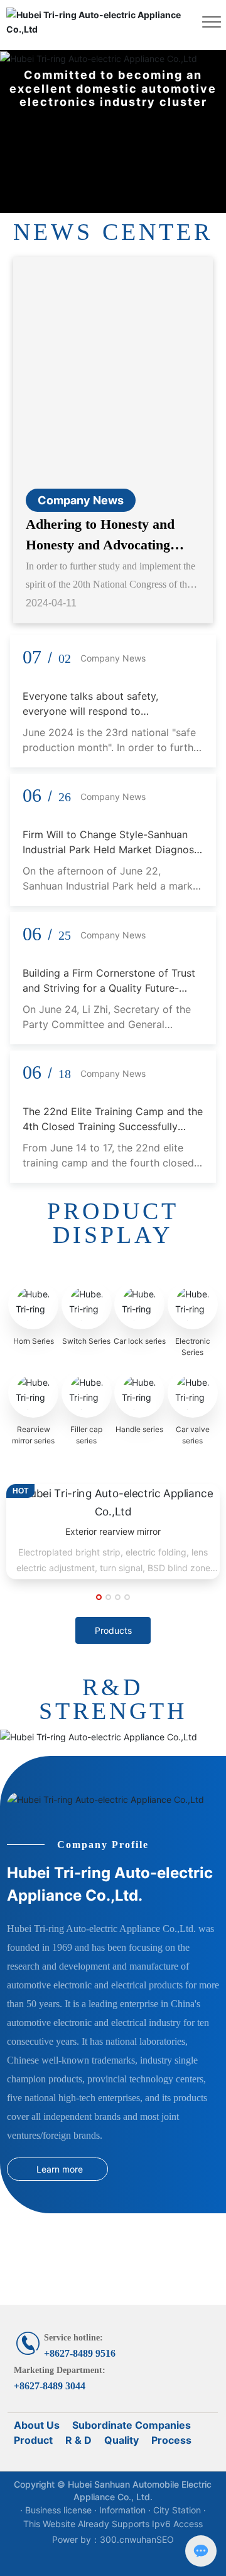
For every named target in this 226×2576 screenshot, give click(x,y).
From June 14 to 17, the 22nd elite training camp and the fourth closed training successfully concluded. (108, 1163)
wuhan (143, 2539)
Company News (81, 500)
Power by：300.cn (91, 2539)
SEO (165, 2539)
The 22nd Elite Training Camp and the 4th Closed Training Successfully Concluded (113, 1126)
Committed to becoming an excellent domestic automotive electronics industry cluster (113, 88)
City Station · (180, 2510)
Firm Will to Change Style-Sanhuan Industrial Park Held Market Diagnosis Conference (112, 849)
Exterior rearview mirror (113, 1531)
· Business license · (60, 2510)
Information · (126, 2510)
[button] (99, 1597)
